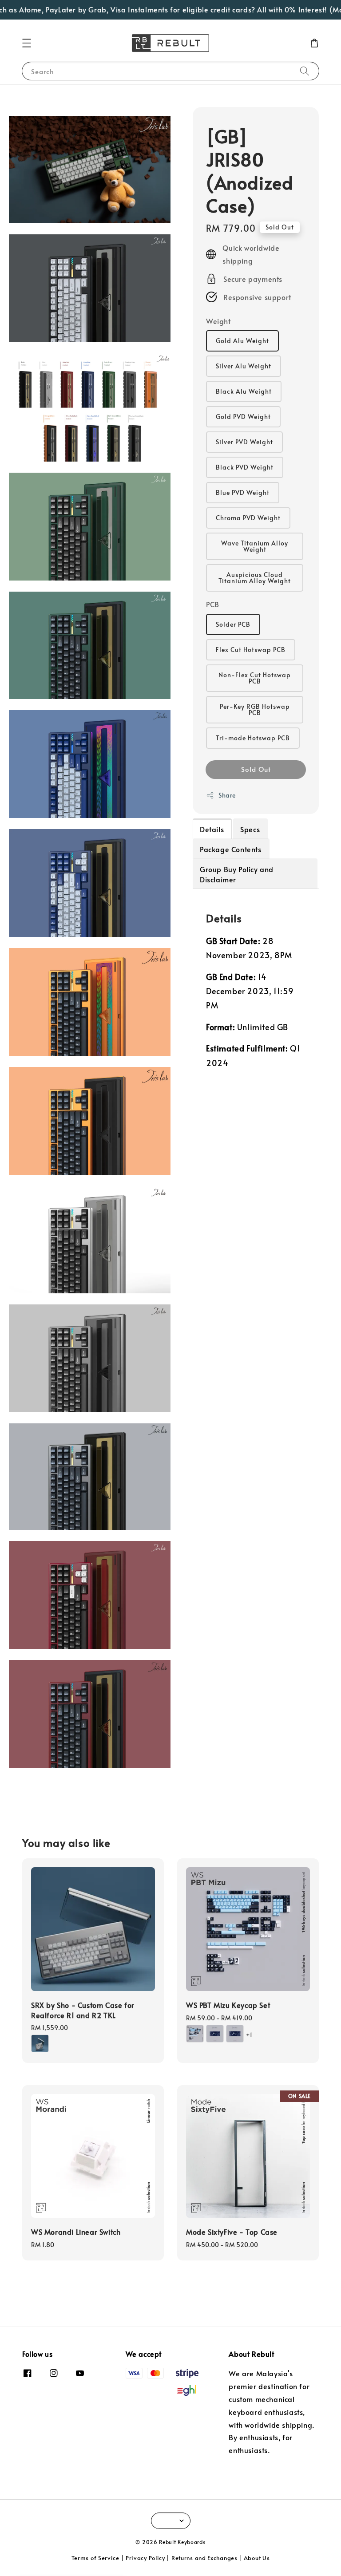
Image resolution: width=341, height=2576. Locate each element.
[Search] (305, 71)
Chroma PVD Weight (248, 518)
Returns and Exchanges (204, 2558)
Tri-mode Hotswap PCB (253, 738)
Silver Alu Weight (244, 366)
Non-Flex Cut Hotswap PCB (255, 678)
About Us (257, 2558)
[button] (27, 43)
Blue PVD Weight (243, 492)
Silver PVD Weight (244, 442)
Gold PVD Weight (243, 417)
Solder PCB (233, 624)
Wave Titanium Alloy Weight (255, 546)
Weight (218, 321)
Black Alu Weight (244, 391)
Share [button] (227, 795)
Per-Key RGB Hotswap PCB (255, 709)
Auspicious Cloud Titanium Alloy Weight (255, 578)
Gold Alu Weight (242, 341)
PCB (213, 604)
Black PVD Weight (245, 467)
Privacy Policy (145, 2558)
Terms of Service (95, 2558)
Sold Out (256, 769)
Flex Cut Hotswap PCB (251, 650)
